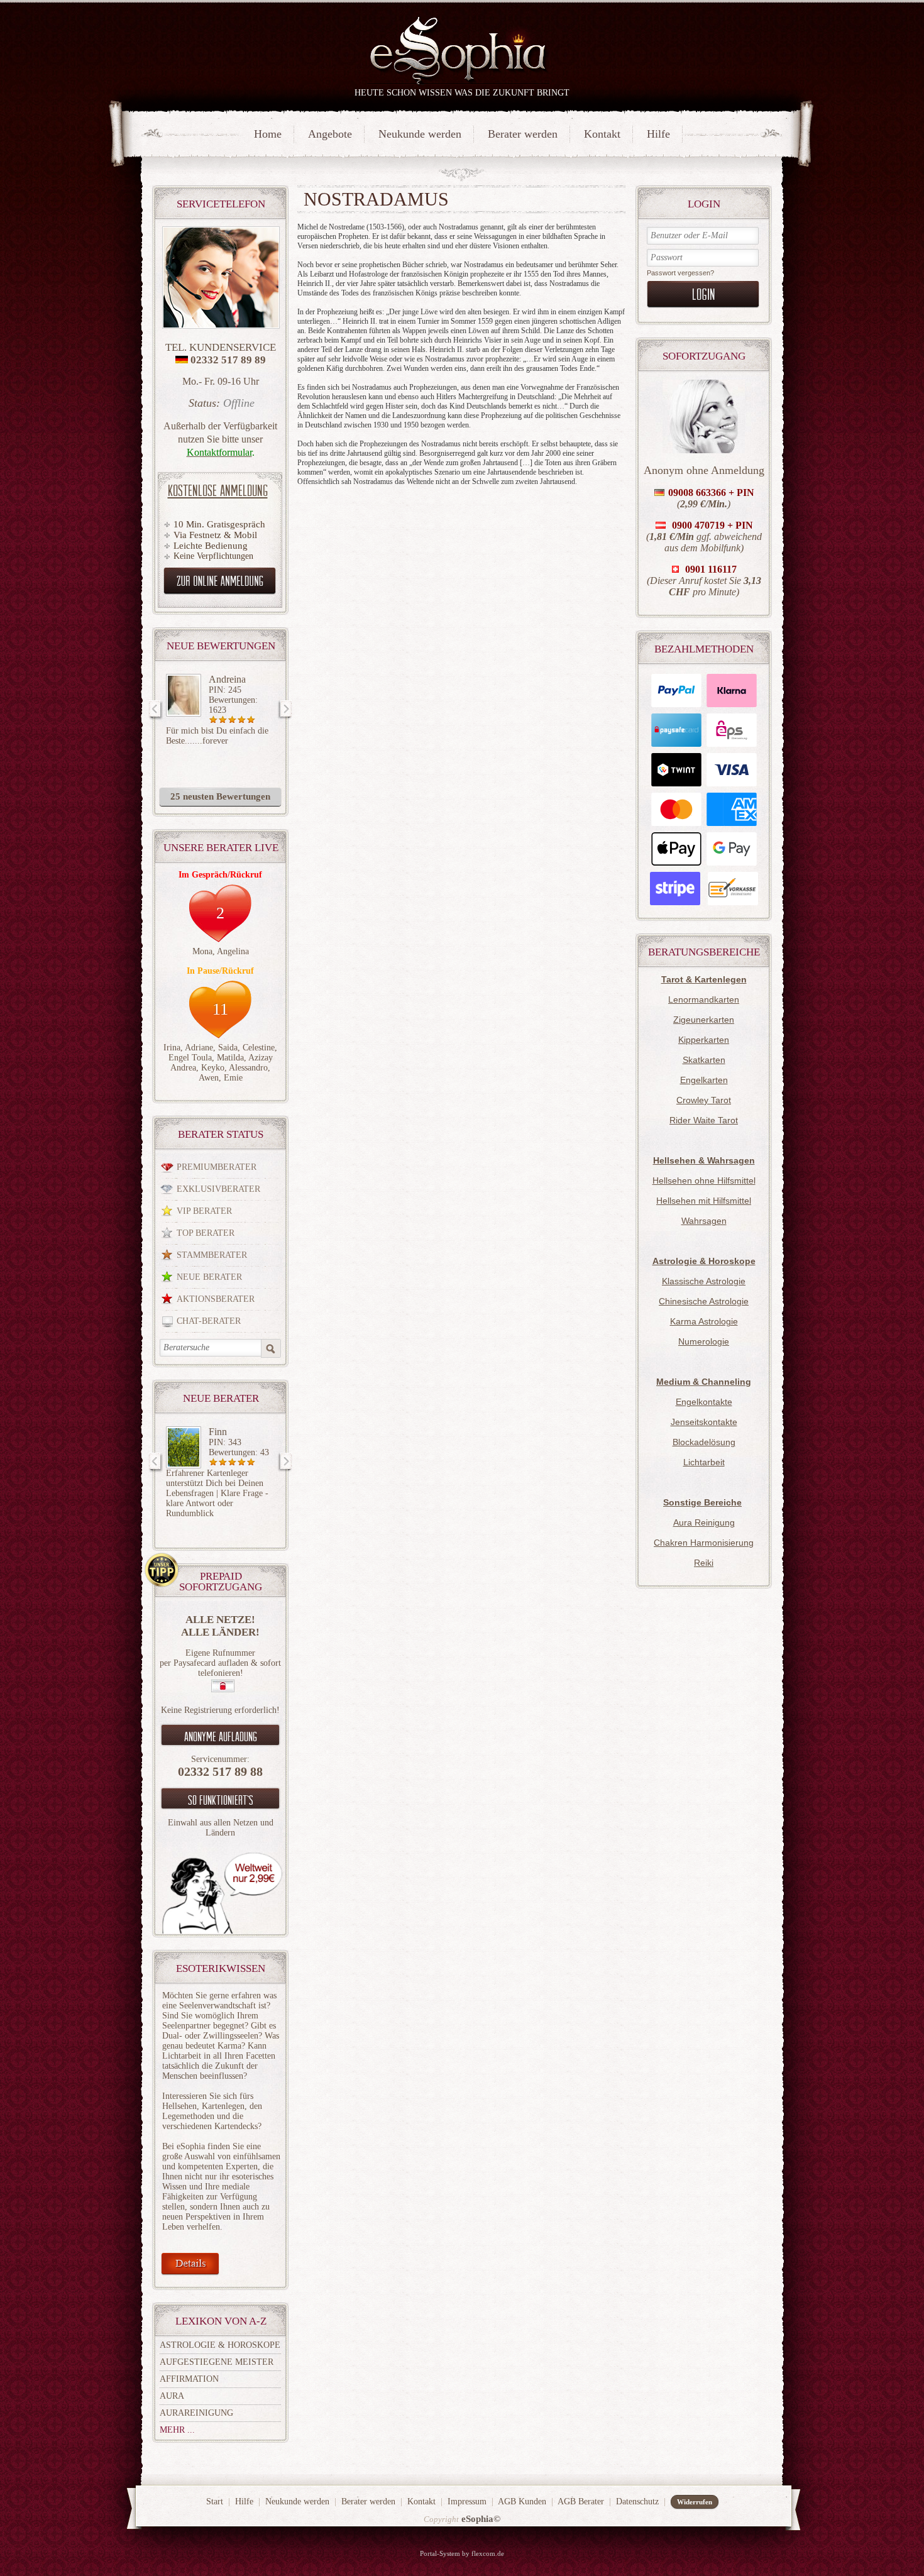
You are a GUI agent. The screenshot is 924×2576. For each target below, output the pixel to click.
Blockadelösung (704, 1442)
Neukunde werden (420, 134)
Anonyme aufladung (221, 1736)
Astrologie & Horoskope (220, 2345)
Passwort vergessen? (680, 273)
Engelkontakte (704, 1402)
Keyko (213, 1068)
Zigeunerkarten (704, 1020)
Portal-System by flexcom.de (462, 2553)
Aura (172, 2396)
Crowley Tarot (704, 1100)
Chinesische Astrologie (704, 1301)
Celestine (259, 1048)
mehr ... (177, 2430)
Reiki (704, 1563)
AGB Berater (581, 2502)
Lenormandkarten (704, 999)
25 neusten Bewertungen (220, 796)
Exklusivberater (218, 1189)
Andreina (227, 679)
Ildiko (220, 1432)
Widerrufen (695, 2502)
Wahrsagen (704, 1221)
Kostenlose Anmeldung (218, 490)
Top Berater (206, 1233)
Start (215, 2502)
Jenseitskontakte (704, 1422)
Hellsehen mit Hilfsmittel (704, 1201)
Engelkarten (704, 1080)
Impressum (467, 2502)
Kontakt (602, 134)
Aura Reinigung (704, 1522)
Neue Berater (209, 1277)
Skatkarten (704, 1060)
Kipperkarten (704, 1040)
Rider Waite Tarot (704, 1120)
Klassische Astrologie (704, 1281)
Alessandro (248, 1068)
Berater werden (523, 134)
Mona (202, 951)
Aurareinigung (196, 2413)
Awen (209, 1078)
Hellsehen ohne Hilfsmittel (704, 1181)
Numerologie (704, 1341)
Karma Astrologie (704, 1321)
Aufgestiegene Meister (217, 2362)
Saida (228, 1048)
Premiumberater (217, 1167)
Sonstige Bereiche (702, 1502)
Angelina (233, 951)
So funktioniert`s (221, 1800)
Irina (172, 1048)
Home (268, 134)
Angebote (330, 134)
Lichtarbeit (704, 1462)
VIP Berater (204, 1211)
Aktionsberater (216, 1299)
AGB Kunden (522, 2502)
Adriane (199, 1048)
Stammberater (212, 1255)
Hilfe (658, 134)
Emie (233, 1078)
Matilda (230, 1058)
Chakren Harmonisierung (704, 1543)
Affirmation (189, 2379)
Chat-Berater (209, 1321)
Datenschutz (637, 2502)
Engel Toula (190, 1058)
